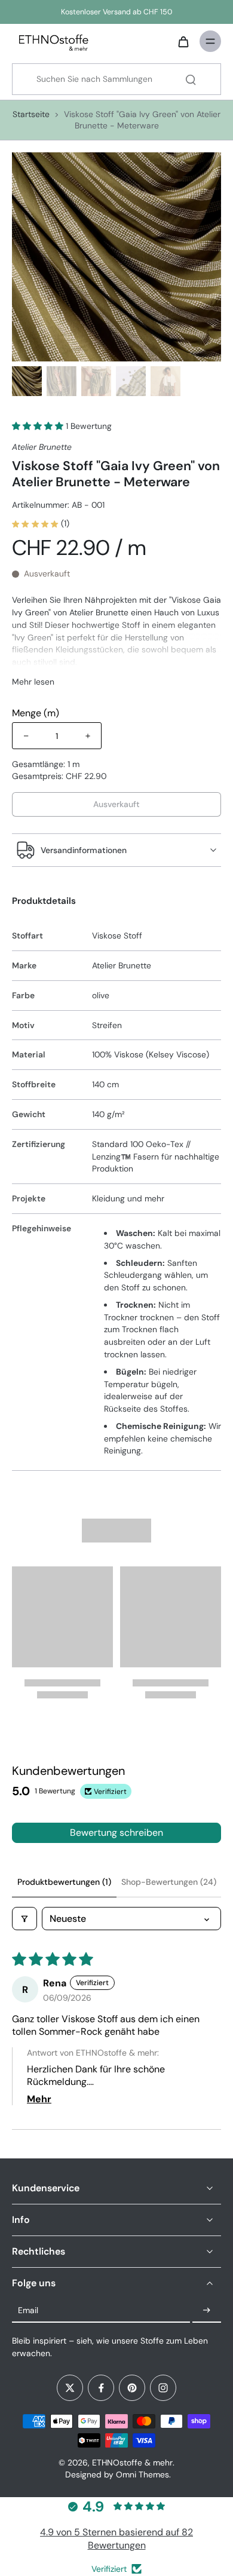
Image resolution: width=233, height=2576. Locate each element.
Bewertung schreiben (116, 1833)
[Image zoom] (116, 257)
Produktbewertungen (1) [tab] (64, 1882)
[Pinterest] (132, 2388)
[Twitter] (70, 2388)
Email (28, 2310)
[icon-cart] (183, 41)
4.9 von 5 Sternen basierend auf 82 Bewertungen (116, 2539)
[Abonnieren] (207, 2311)
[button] (39, 426)
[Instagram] (163, 2388)
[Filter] (24, 1919)
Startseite (31, 114)
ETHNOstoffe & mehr (132, 2462)
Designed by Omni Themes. (118, 2474)
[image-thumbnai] (27, 381)
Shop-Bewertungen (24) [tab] (169, 1882)
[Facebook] (101, 2388)
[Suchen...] (191, 79)
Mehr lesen (33, 682)
